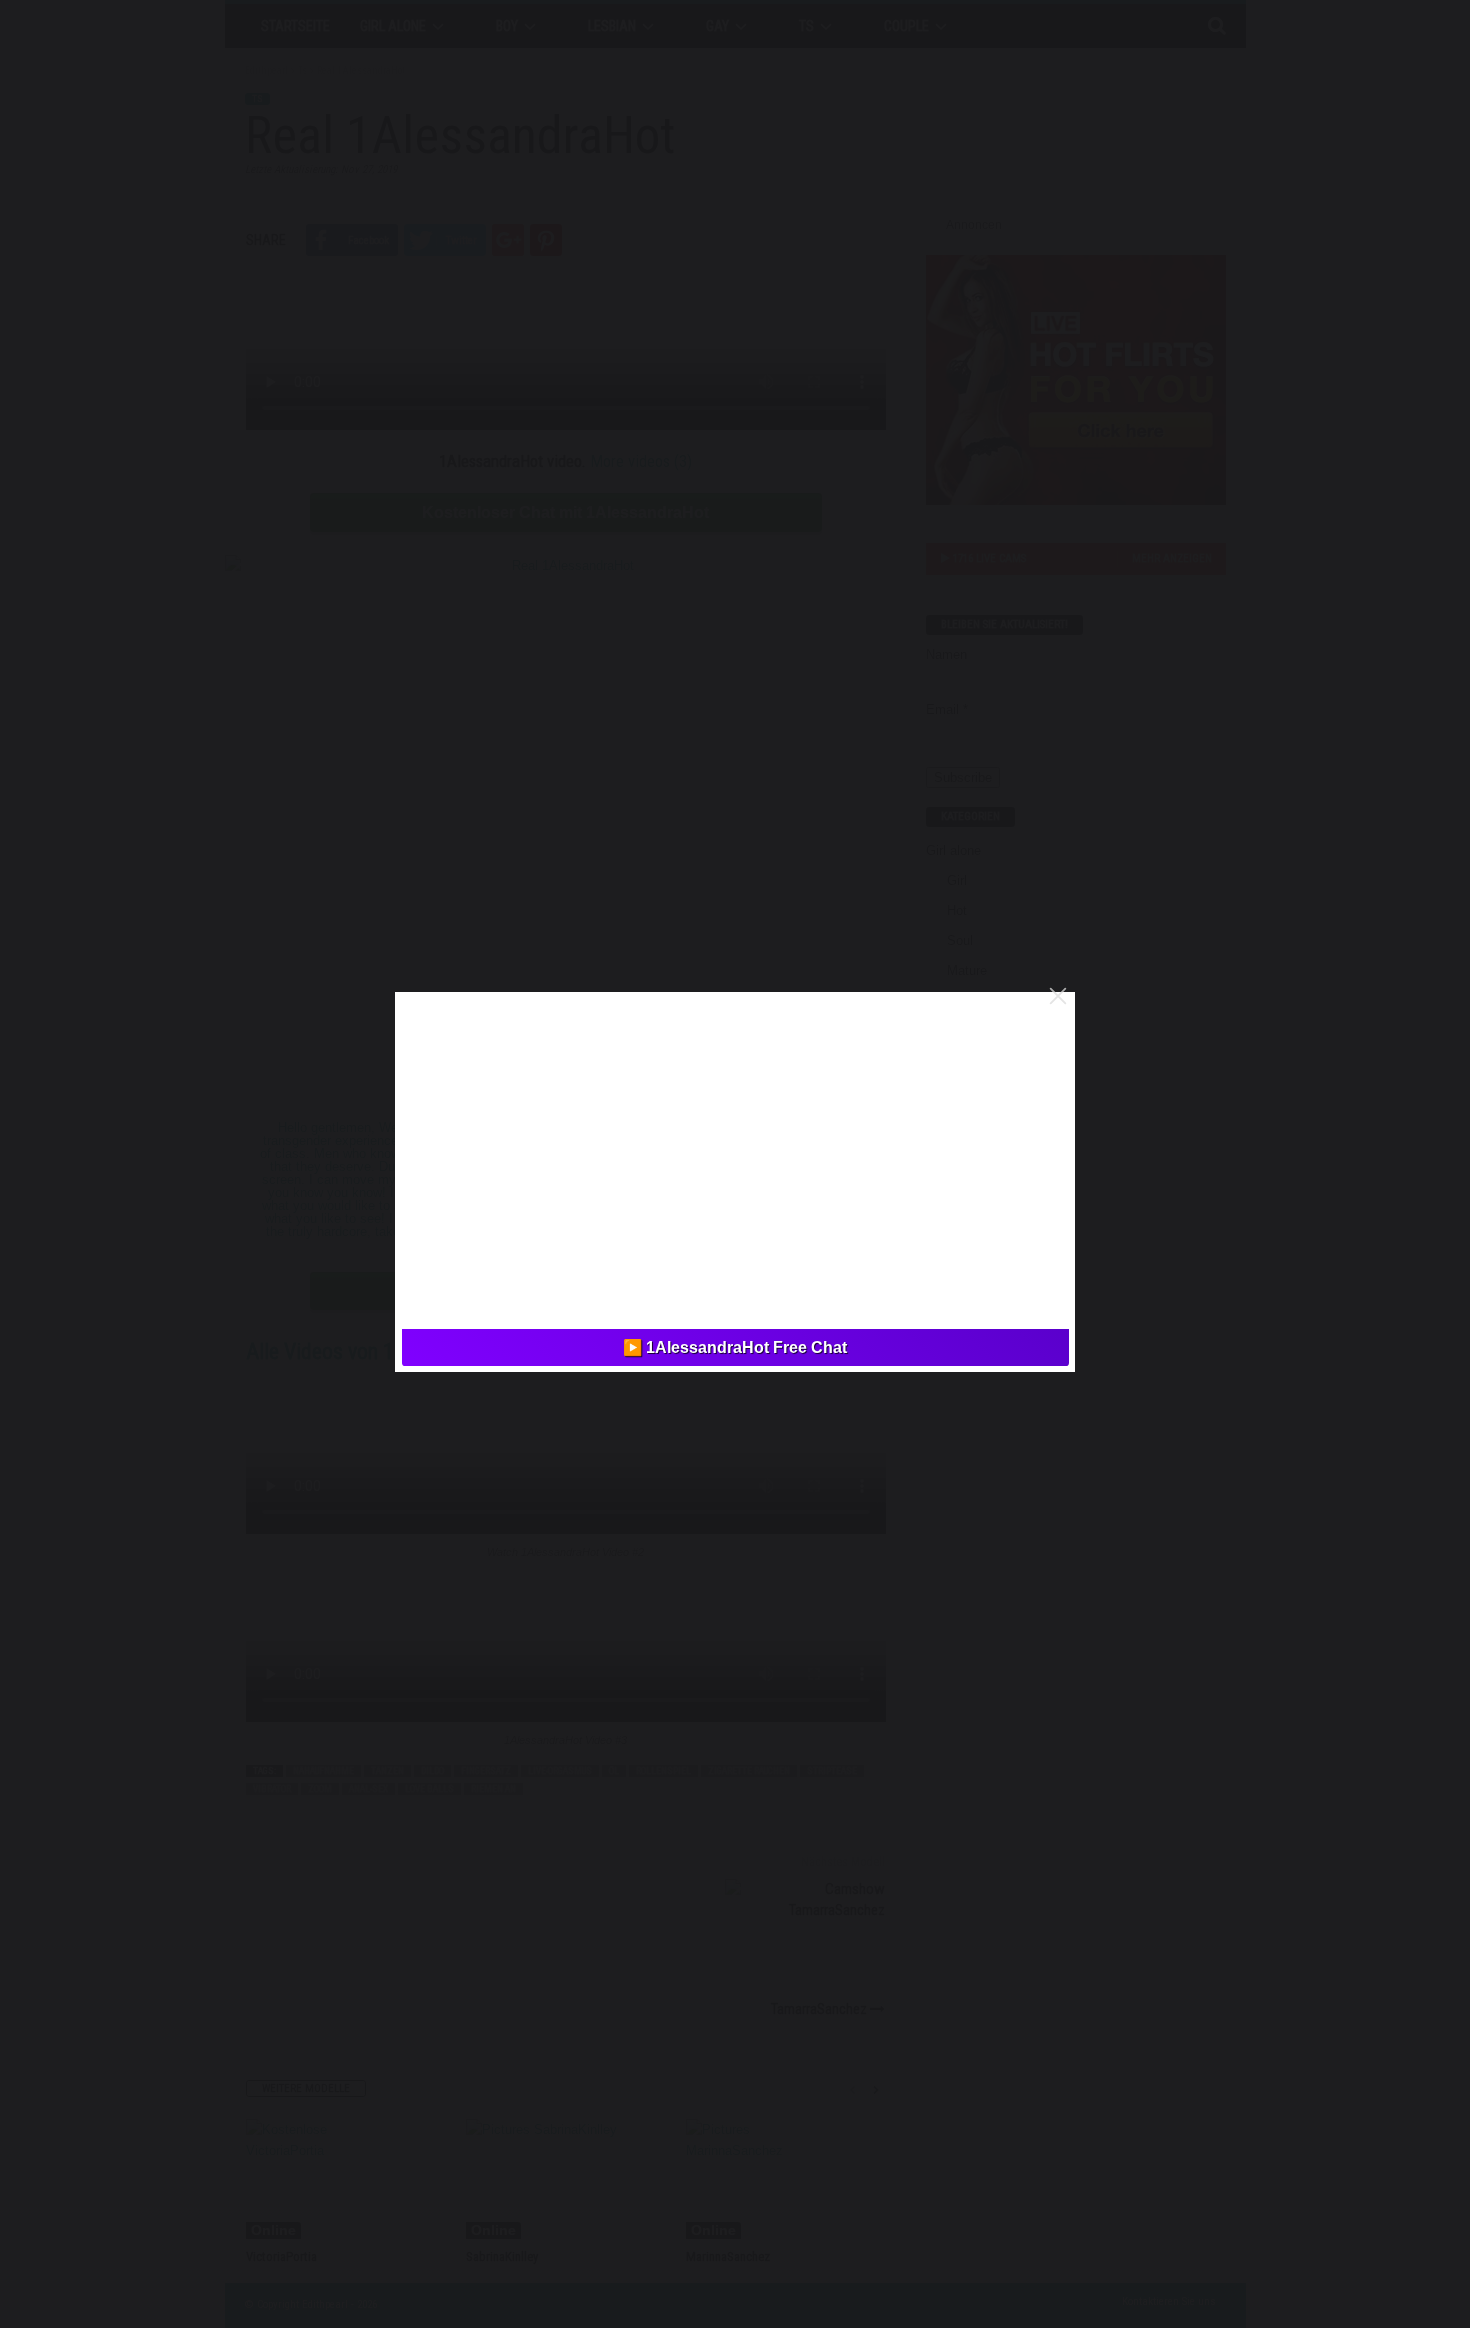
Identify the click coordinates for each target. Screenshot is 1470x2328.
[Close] (1058, 996)
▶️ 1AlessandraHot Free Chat (735, 1347)
